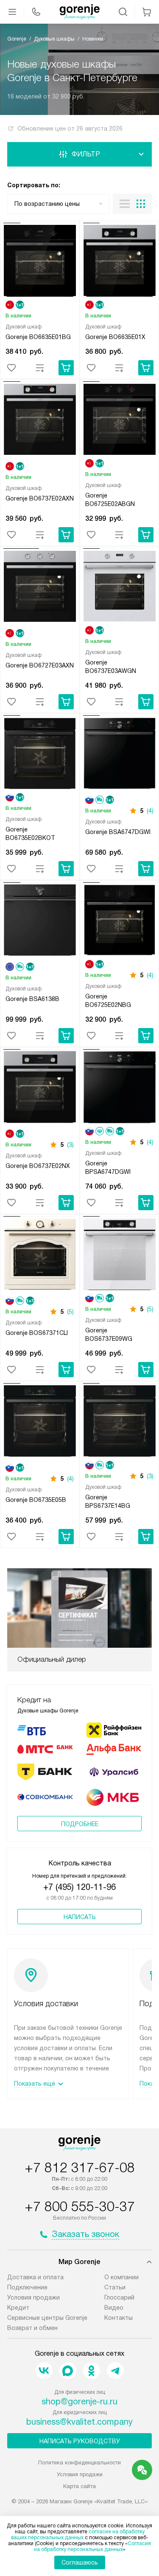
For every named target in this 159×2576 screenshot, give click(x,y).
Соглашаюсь (80, 2562)
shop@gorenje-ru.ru (79, 2401)
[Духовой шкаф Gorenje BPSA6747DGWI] (120, 1088)
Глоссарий (119, 2297)
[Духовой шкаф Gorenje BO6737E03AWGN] (120, 588)
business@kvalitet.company (79, 2422)
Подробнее (80, 1824)
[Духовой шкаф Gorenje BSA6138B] (40, 922)
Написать (80, 1917)
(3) (70, 1145)
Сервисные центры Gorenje (47, 2318)
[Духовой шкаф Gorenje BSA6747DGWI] (120, 755)
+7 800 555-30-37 (80, 2207)
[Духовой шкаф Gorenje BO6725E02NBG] (120, 922)
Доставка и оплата (35, 2277)
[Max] (68, 2371)
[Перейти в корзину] (147, 12)
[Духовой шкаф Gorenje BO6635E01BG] (40, 262)
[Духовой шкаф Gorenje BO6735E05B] (40, 1422)
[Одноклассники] (92, 2371)
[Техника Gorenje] (80, 12)
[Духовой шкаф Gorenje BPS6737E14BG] (120, 1422)
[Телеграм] (115, 2371)
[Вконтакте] (44, 2371)
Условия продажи (33, 2297)
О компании (121, 2277)
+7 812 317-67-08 (80, 2168)
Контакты (119, 2318)
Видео (114, 2308)
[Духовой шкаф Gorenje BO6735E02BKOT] (40, 755)
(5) (70, 1312)
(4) (150, 811)
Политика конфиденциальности (79, 2463)
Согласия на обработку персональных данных (93, 2546)
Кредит (18, 2308)
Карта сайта (79, 2486)
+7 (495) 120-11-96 (79, 1887)
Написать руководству (80, 2441)
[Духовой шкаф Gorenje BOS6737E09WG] (120, 1255)
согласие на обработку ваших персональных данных (78, 2535)
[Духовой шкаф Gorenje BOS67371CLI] (40, 1255)
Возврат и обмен (32, 2328)
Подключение (27, 2287)
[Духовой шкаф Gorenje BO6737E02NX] (40, 1088)
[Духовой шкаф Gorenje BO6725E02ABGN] (120, 421)
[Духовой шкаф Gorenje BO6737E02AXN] (40, 421)
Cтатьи (115, 2287)
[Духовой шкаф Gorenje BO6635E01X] (120, 262)
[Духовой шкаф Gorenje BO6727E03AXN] (40, 588)
